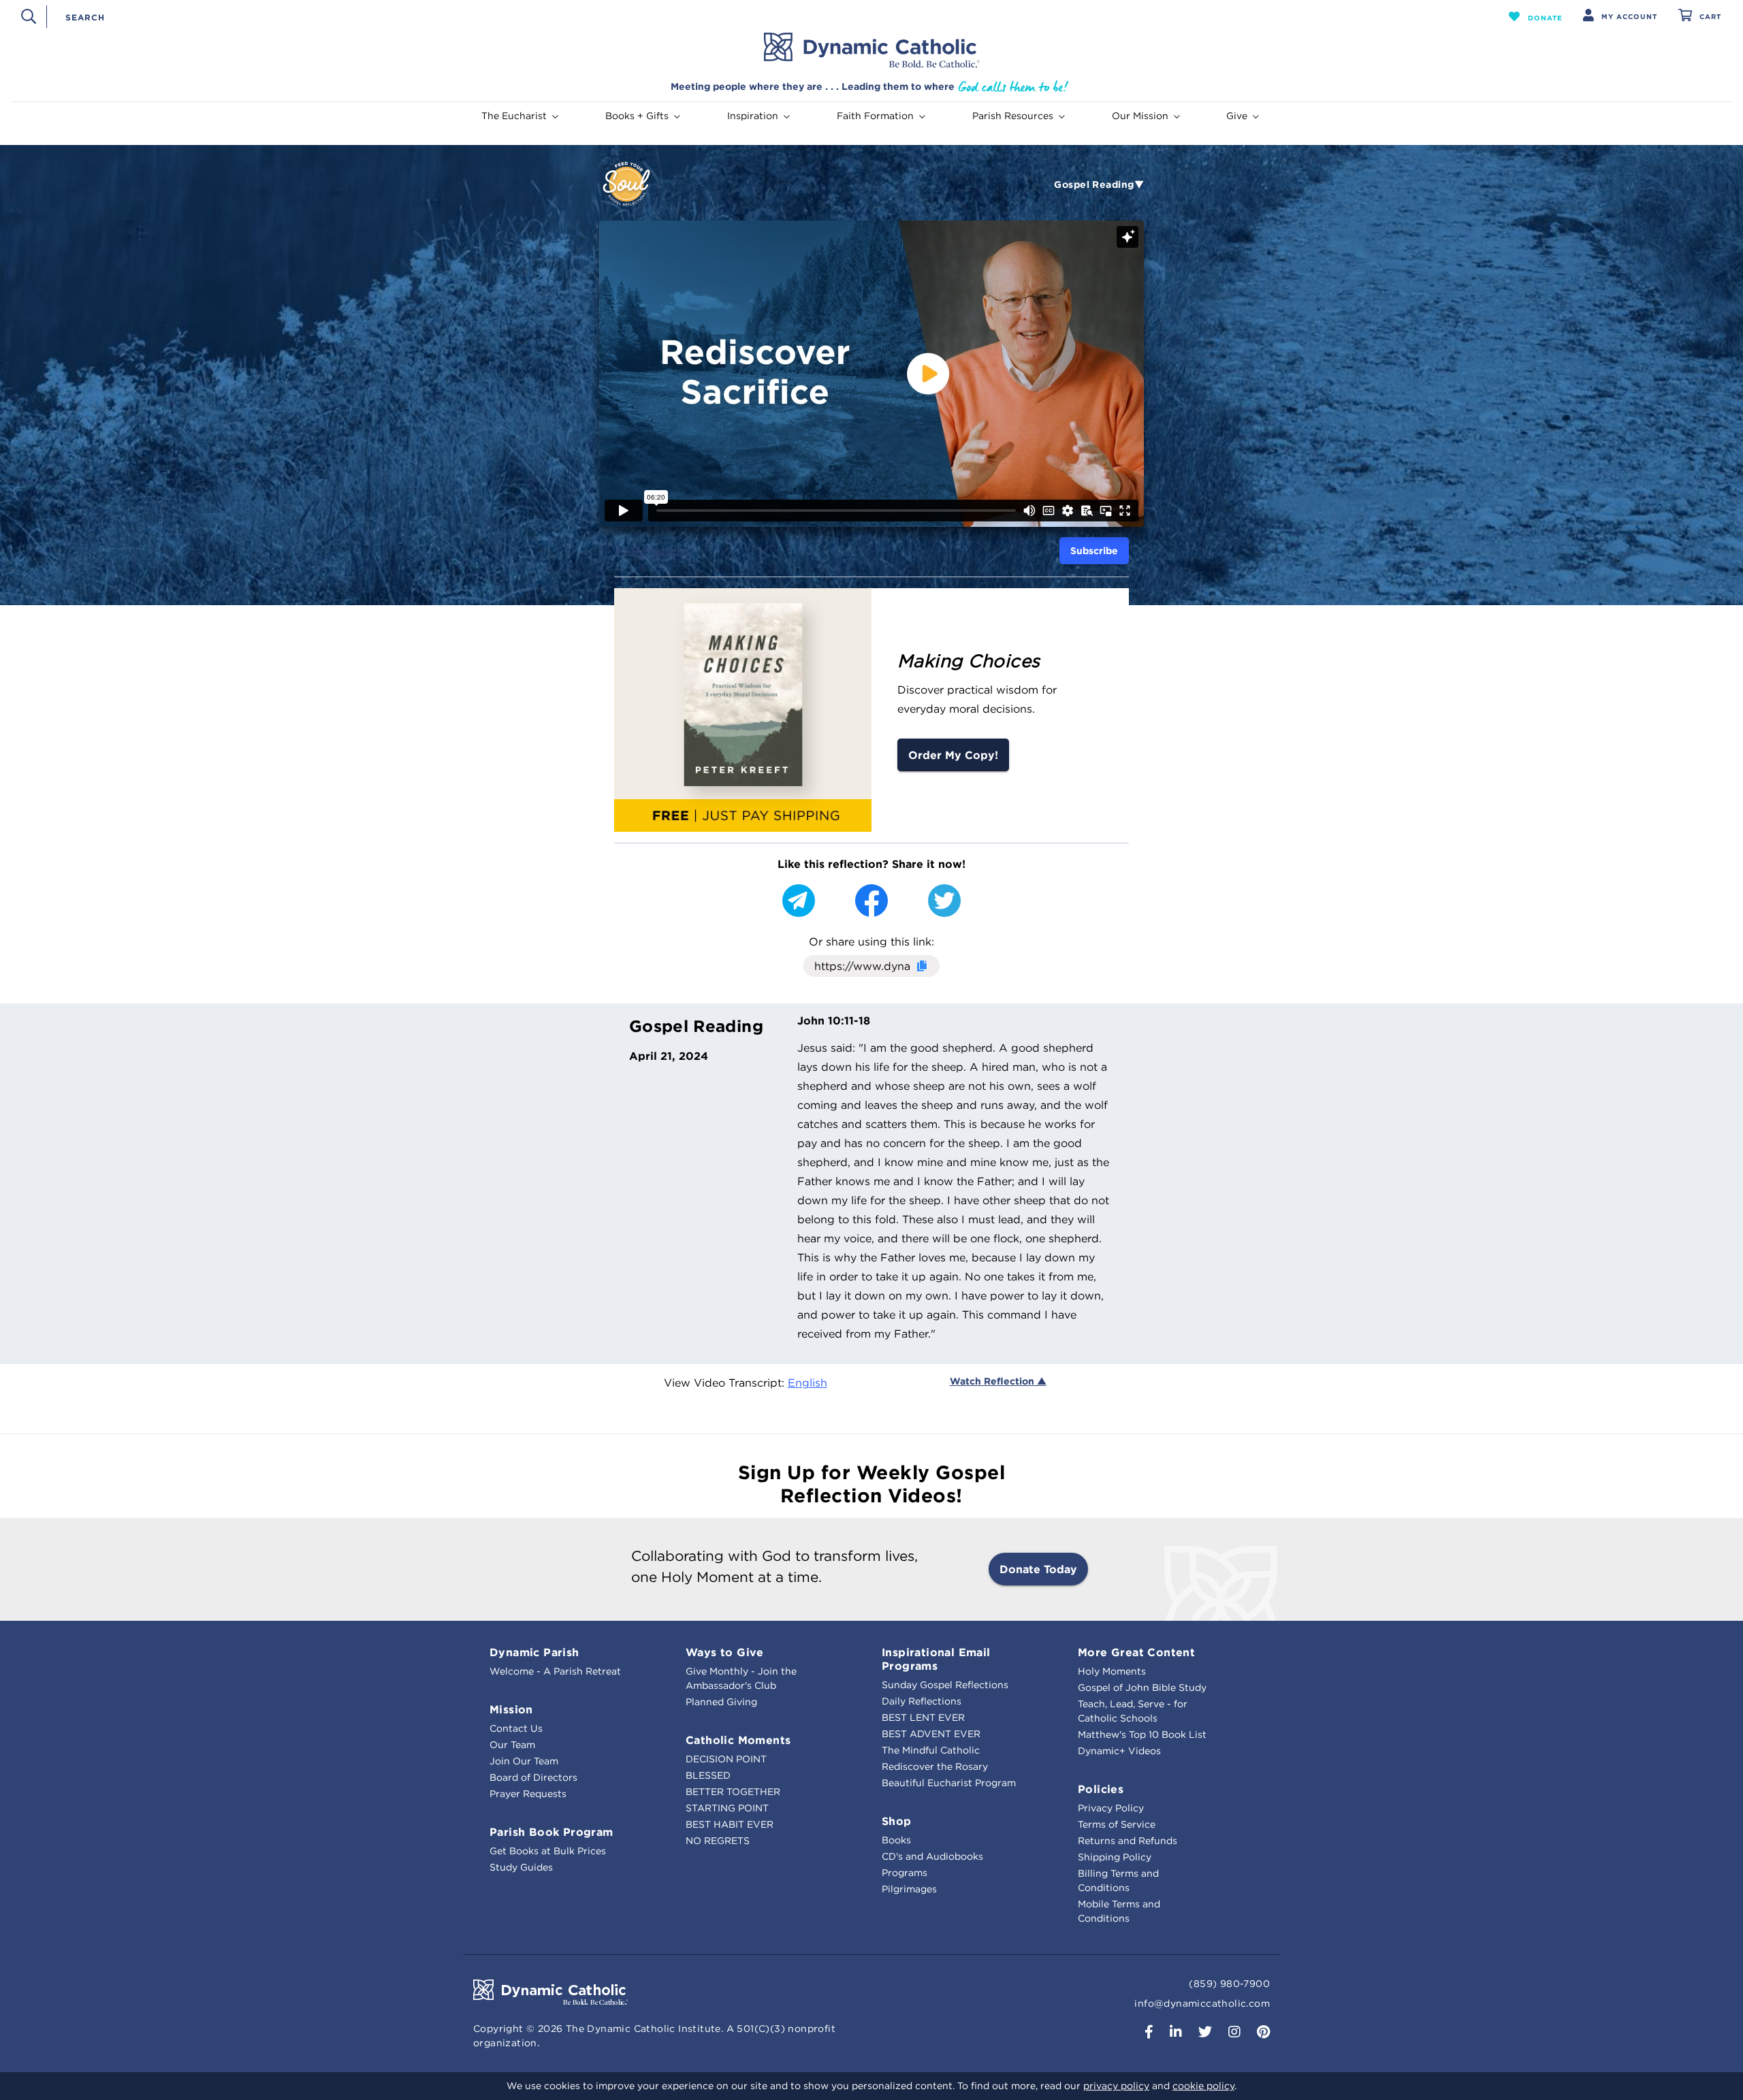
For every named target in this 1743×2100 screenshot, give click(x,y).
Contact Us (516, 1728)
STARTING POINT (727, 1808)
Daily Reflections (922, 1701)
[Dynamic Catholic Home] (871, 50)
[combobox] (754, 16)
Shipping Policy (1115, 1857)
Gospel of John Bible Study (1142, 1687)
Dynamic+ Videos (1119, 1751)
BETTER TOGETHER (733, 1792)
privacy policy (1116, 2086)
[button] (1536, 16)
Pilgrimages (909, 1889)
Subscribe (1094, 551)
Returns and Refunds (1128, 1841)
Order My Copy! (953, 755)
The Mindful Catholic (931, 1750)
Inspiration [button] (753, 116)
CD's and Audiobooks (932, 1856)
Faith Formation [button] (875, 116)
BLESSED (708, 1775)
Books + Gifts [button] (637, 116)
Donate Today (1038, 1569)
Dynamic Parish (534, 1652)
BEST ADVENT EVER (931, 1734)
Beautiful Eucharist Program (949, 1783)
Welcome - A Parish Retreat (555, 1671)
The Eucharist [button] (514, 116)
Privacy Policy (1111, 1808)
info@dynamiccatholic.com (1202, 2003)
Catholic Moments (738, 1740)
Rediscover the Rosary (935, 1766)
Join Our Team (524, 1761)
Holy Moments (1112, 1671)
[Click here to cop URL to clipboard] (921, 967)
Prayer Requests (528, 1794)
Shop (897, 1821)
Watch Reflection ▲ (998, 1381)
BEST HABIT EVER (730, 1824)
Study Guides (521, 1867)
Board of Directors (533, 1777)
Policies (1101, 1789)
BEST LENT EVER (923, 1717)
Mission (511, 1709)
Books (896, 1840)
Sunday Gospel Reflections (945, 1685)
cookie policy (1203, 2086)
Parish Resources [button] (1013, 116)
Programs (905, 1873)
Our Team (512, 1745)
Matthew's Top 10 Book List (1142, 1734)
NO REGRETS (718, 1841)
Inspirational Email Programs (936, 1659)
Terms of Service (1117, 1824)
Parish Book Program (551, 1832)
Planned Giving (721, 1702)
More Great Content (1136, 1652)
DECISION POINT (726, 1759)
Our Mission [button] (1140, 116)
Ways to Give (725, 1652)
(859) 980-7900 (1229, 1984)
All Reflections (653, 551)
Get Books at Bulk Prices (548, 1851)
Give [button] (1237, 116)
